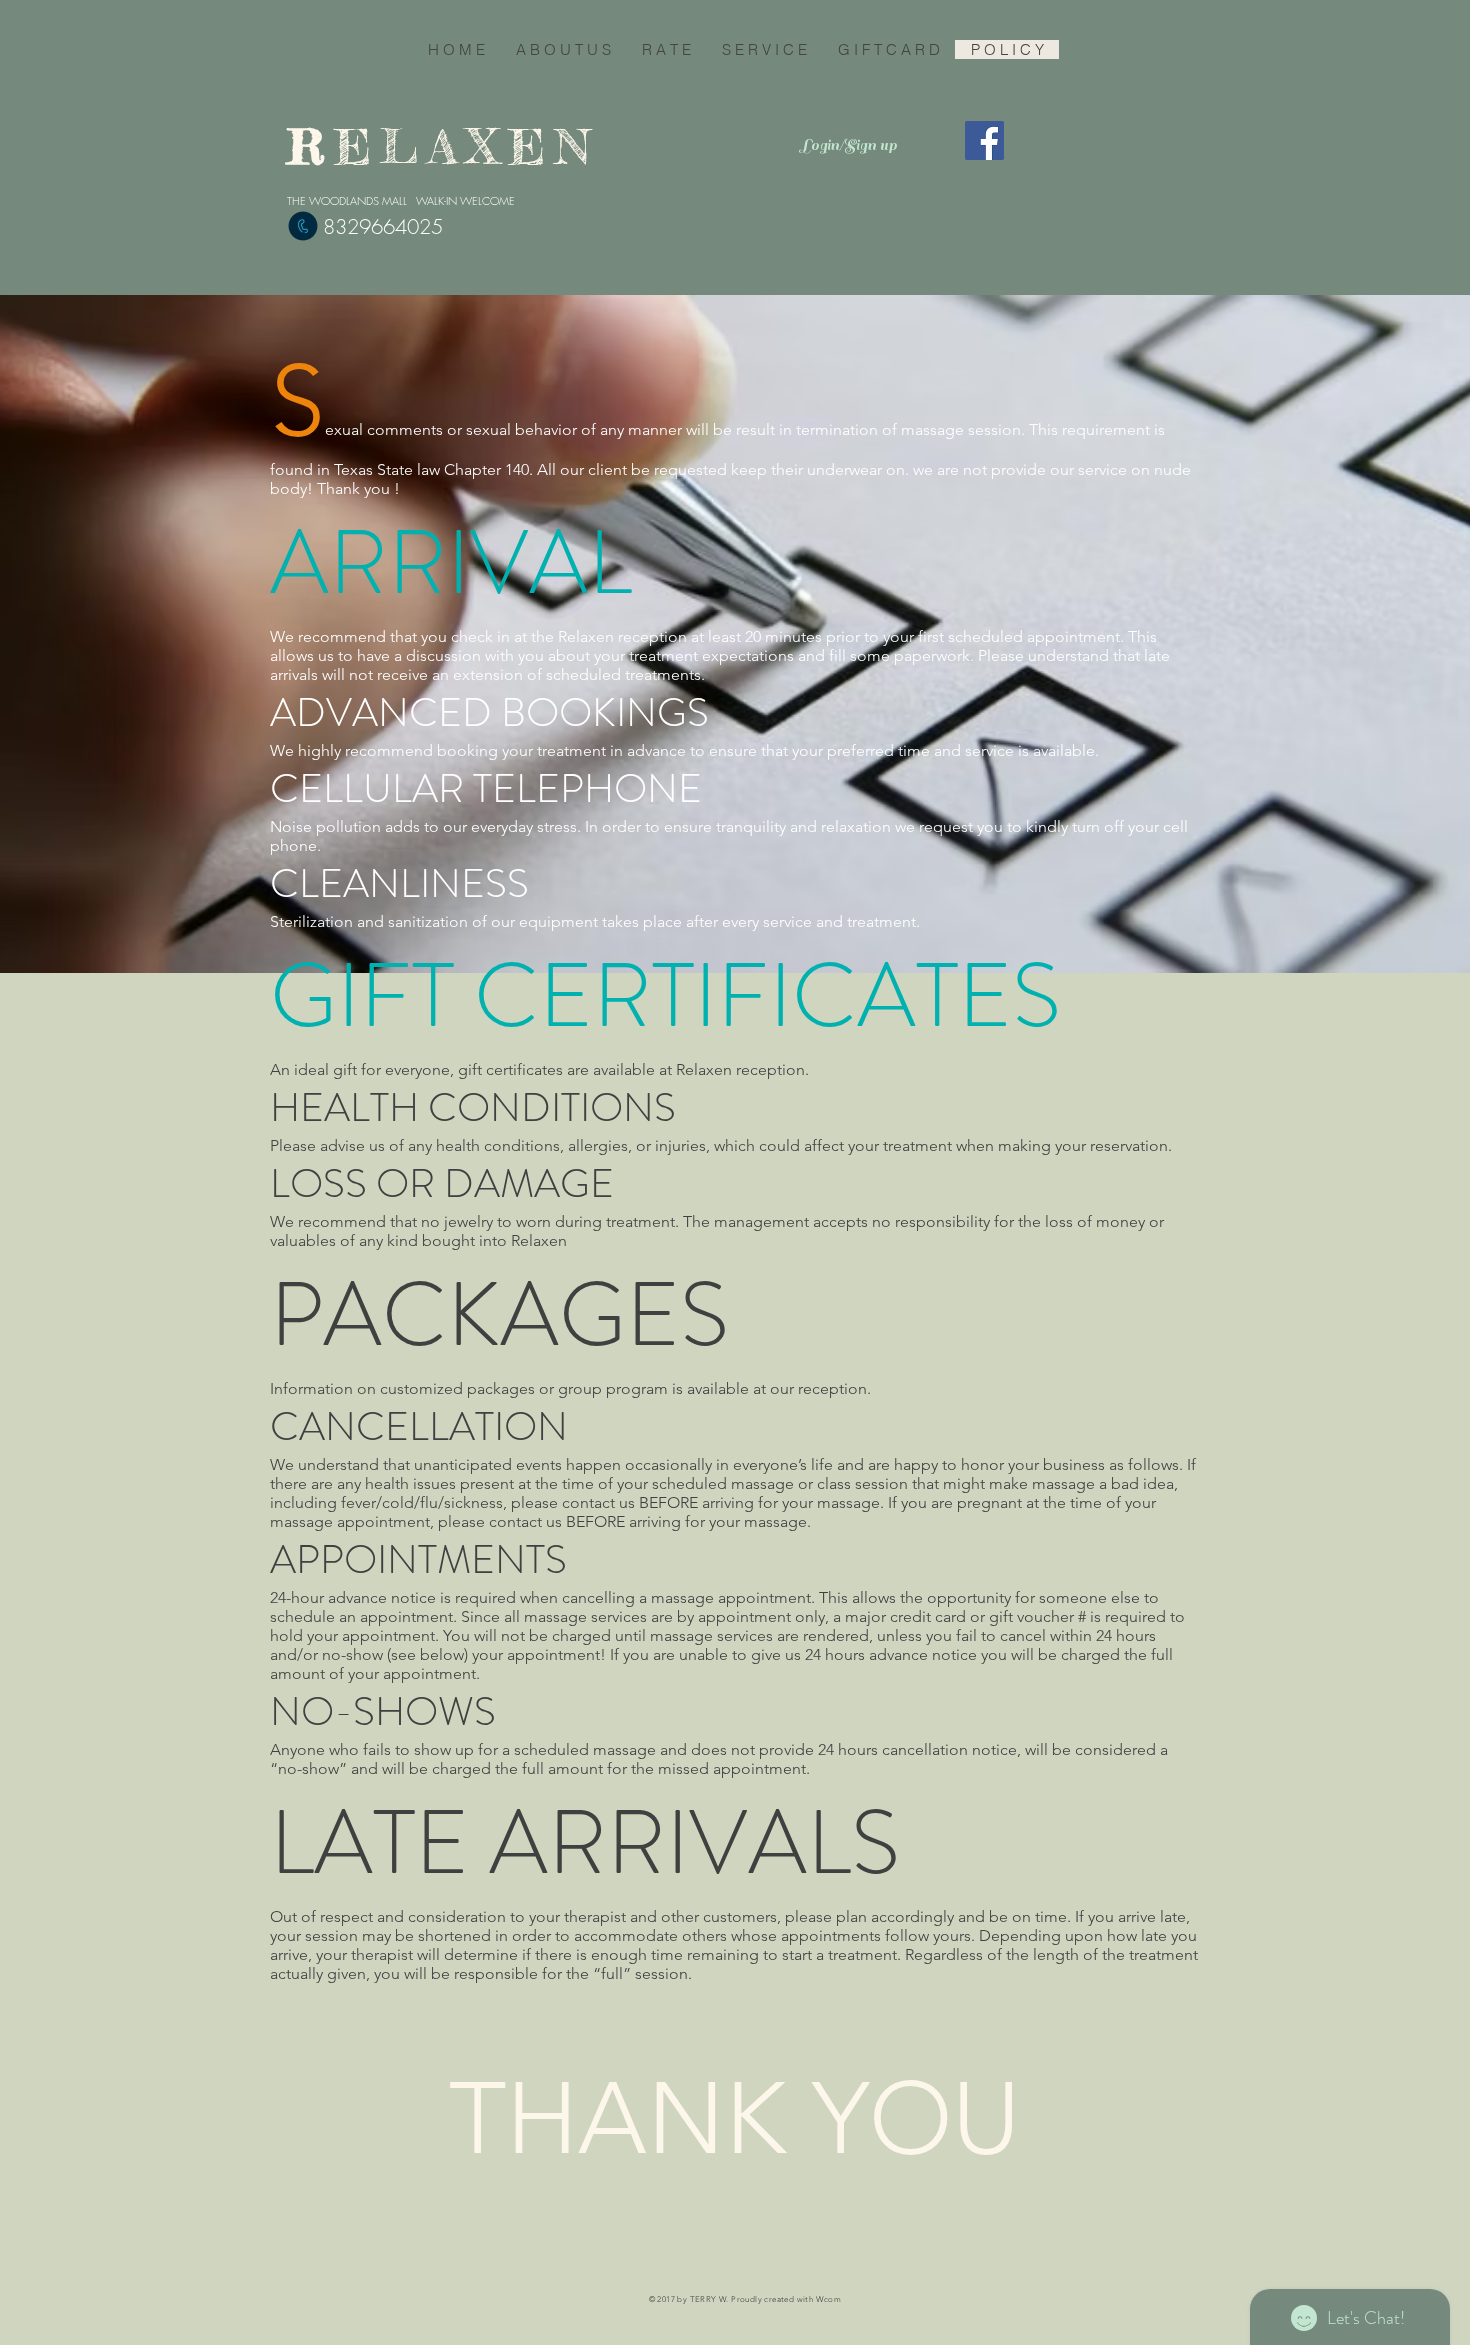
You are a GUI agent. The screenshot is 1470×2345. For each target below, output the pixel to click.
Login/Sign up (848, 145)
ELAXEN (480, 146)
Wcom (829, 2299)
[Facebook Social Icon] (984, 140)
